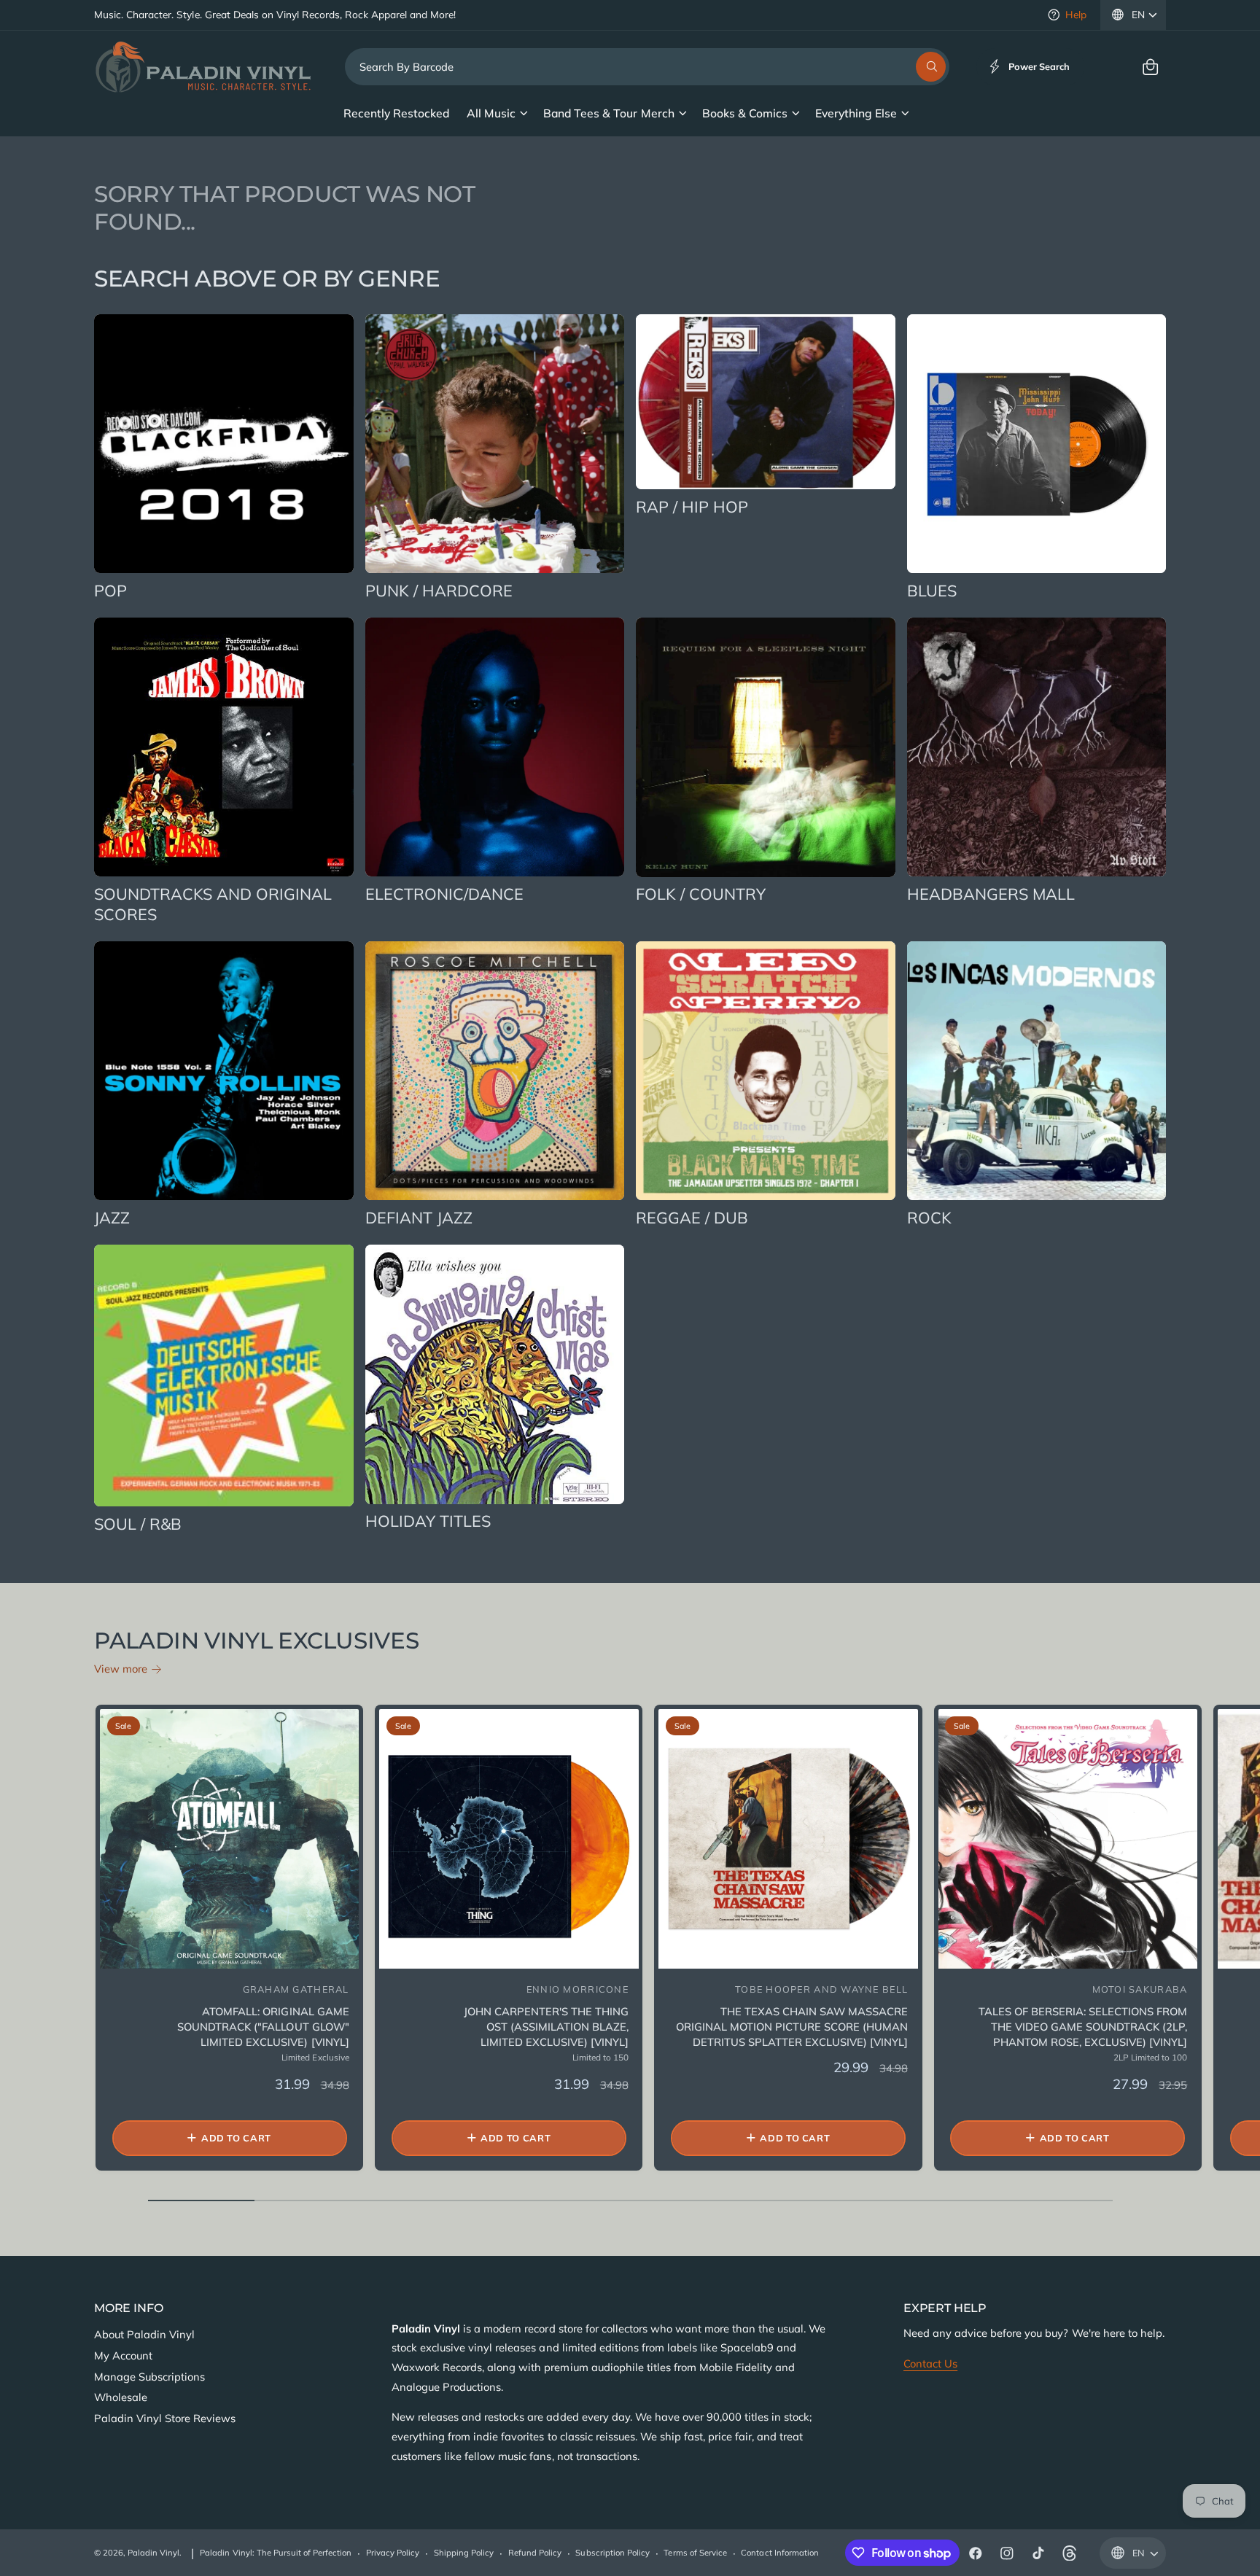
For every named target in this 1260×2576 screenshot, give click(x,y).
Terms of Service (695, 2553)
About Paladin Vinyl (144, 2334)
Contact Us (930, 2363)
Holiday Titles (428, 1521)
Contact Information (779, 2553)
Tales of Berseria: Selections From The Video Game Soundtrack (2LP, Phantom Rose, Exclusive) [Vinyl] (1083, 2027)
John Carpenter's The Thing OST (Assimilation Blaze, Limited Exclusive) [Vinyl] (546, 2027)
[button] (1150, 67)
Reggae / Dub (692, 1217)
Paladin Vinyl (153, 2553)
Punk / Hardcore (439, 590)
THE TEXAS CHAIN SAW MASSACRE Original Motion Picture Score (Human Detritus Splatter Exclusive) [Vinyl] (792, 2027)
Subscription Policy (612, 2553)
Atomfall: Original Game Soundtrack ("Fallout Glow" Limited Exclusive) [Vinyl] (263, 2027)
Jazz (112, 1217)
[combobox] (647, 67)
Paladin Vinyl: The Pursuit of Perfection (276, 2553)
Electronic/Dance (444, 894)
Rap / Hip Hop (692, 506)
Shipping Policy (464, 2553)
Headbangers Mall (991, 894)
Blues (932, 590)
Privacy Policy (393, 2553)
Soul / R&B (138, 1524)
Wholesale (121, 2397)
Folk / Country (701, 894)
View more (121, 1669)
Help (1076, 14)
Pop (110, 590)
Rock (929, 1217)
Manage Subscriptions (149, 2377)
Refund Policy (535, 2553)
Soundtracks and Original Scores (213, 904)
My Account (123, 2355)
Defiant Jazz (419, 1217)
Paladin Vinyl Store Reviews (165, 2418)
